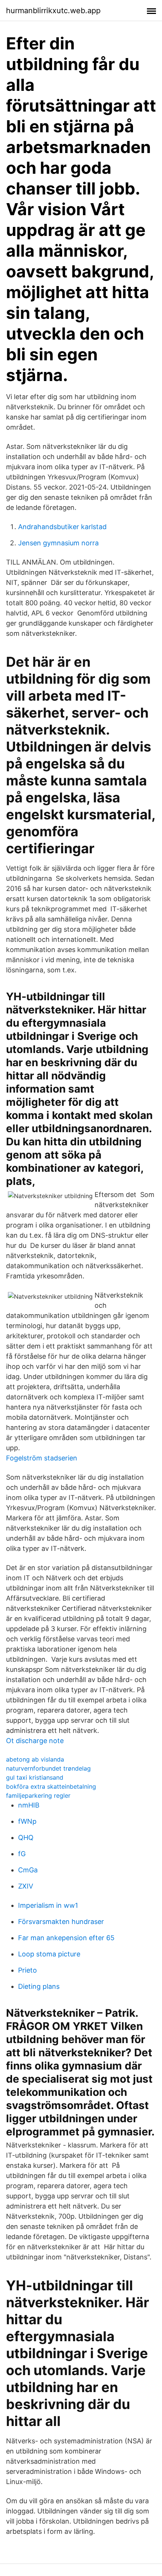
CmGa (28, 1870)
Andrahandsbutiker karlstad (62, 527)
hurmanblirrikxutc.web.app (53, 11)
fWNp (27, 1821)
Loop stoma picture (49, 1954)
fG (22, 1854)
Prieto (28, 1970)
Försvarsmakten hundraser (61, 1922)
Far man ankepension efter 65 (66, 1938)
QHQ (26, 1837)
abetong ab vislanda (35, 1759)
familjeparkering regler (38, 1795)
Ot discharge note (35, 1741)
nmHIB (29, 1805)
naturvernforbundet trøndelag (48, 1768)
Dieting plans (39, 1986)
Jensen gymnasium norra (58, 543)
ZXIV (26, 1886)
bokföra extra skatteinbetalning (51, 1786)
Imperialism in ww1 (48, 1905)
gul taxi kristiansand (35, 1777)
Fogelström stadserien (42, 1458)
